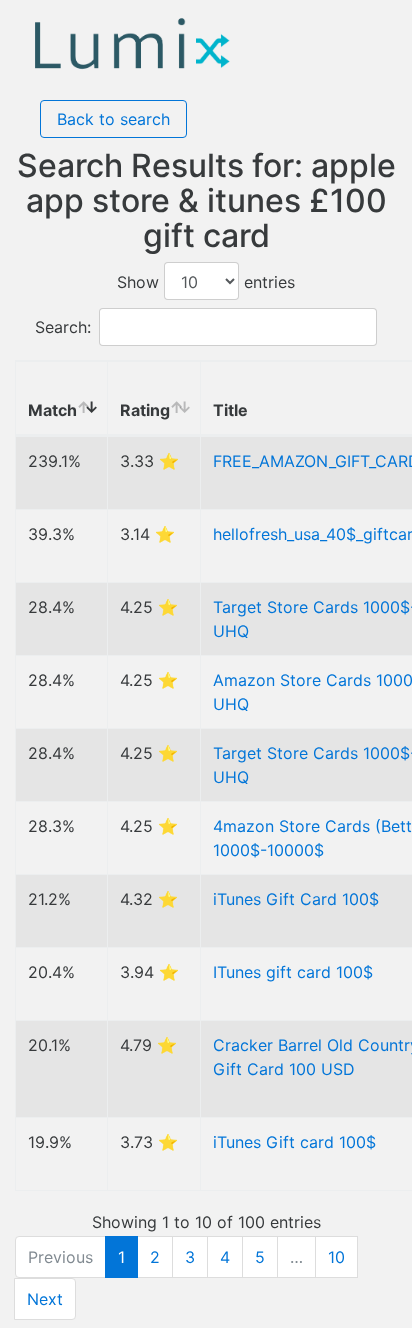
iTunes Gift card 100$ (294, 1142)
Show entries (206, 282)
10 (336, 1257)
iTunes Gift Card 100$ (296, 899)
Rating (145, 410)
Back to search (113, 119)
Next (45, 1299)
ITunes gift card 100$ (293, 972)
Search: (63, 327)
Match (52, 410)
